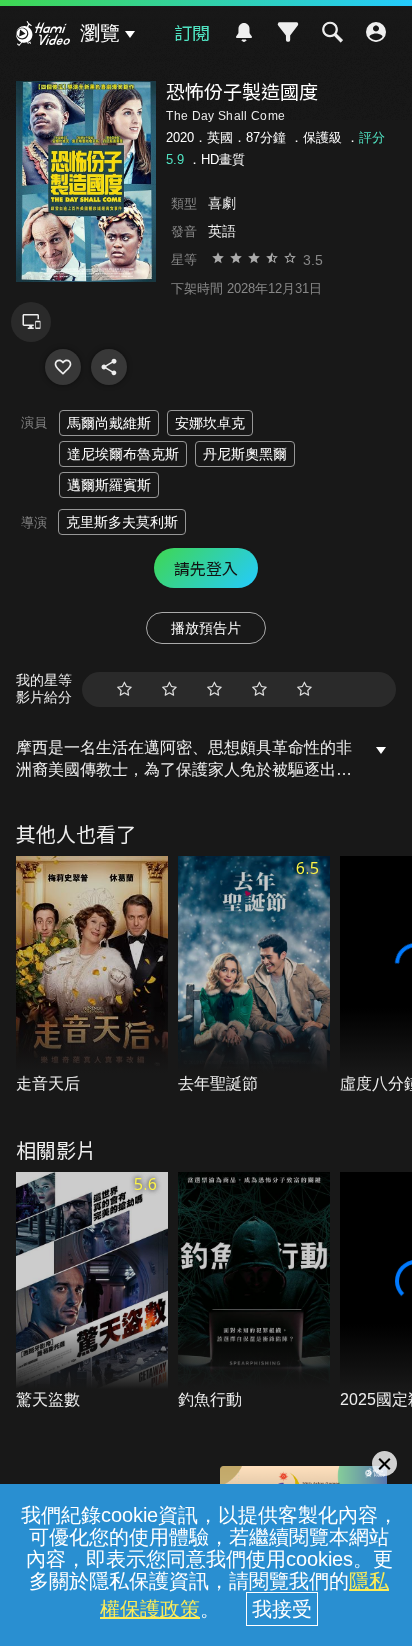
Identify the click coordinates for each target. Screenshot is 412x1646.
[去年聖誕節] (254, 976)
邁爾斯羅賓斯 (109, 485)
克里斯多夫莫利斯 (122, 522)
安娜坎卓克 (210, 423)
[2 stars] (169, 689)
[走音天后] (92, 976)
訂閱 (192, 32)
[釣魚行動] (254, 1292)
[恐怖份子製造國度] (63, 367)
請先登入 (206, 568)
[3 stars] (214, 689)
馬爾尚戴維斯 (109, 423)
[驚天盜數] (92, 1292)
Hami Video (43, 36)
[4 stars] (259, 689)
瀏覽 (100, 33)
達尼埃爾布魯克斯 (123, 454)
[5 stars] (304, 689)
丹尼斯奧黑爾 (245, 454)
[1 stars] (124, 689)
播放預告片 (206, 628)
